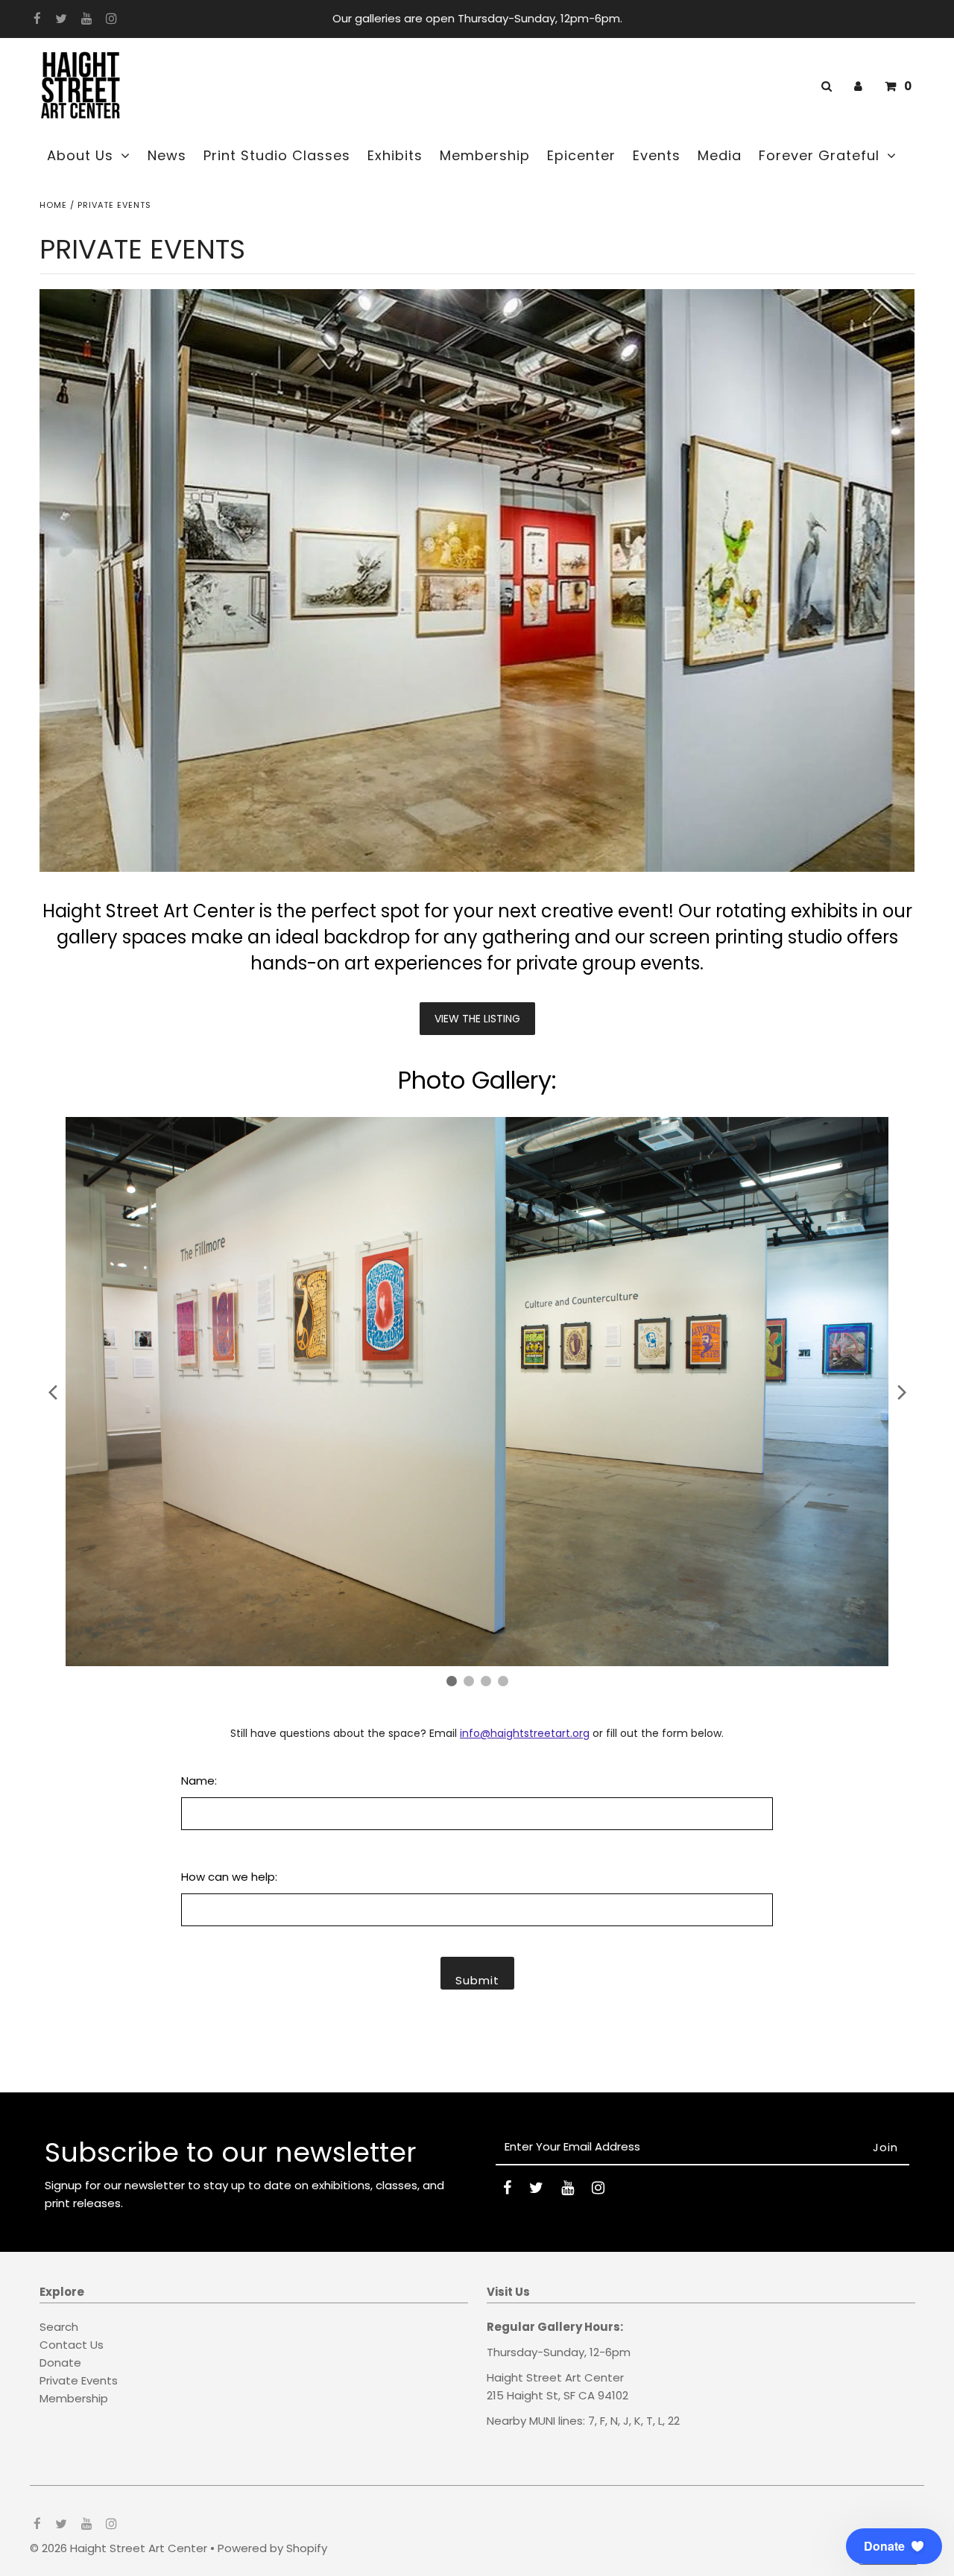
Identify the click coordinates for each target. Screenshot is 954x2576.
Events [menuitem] (657, 155)
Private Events (79, 2380)
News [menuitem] (167, 155)
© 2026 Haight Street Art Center (119, 2548)
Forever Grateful (819, 155)
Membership (74, 2398)
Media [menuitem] (720, 155)
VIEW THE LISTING (477, 1019)
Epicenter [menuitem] (581, 155)
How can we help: (229, 1877)
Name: (199, 1781)
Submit (477, 1980)
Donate (60, 2363)
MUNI (542, 2421)
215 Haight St (522, 2395)
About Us (80, 155)
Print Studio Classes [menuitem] (277, 155)
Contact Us (72, 2345)
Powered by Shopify (272, 2548)
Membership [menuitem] (485, 155)
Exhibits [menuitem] (395, 155)
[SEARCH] (824, 86)
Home (53, 205)
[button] (894, 2546)
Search (59, 2327)
